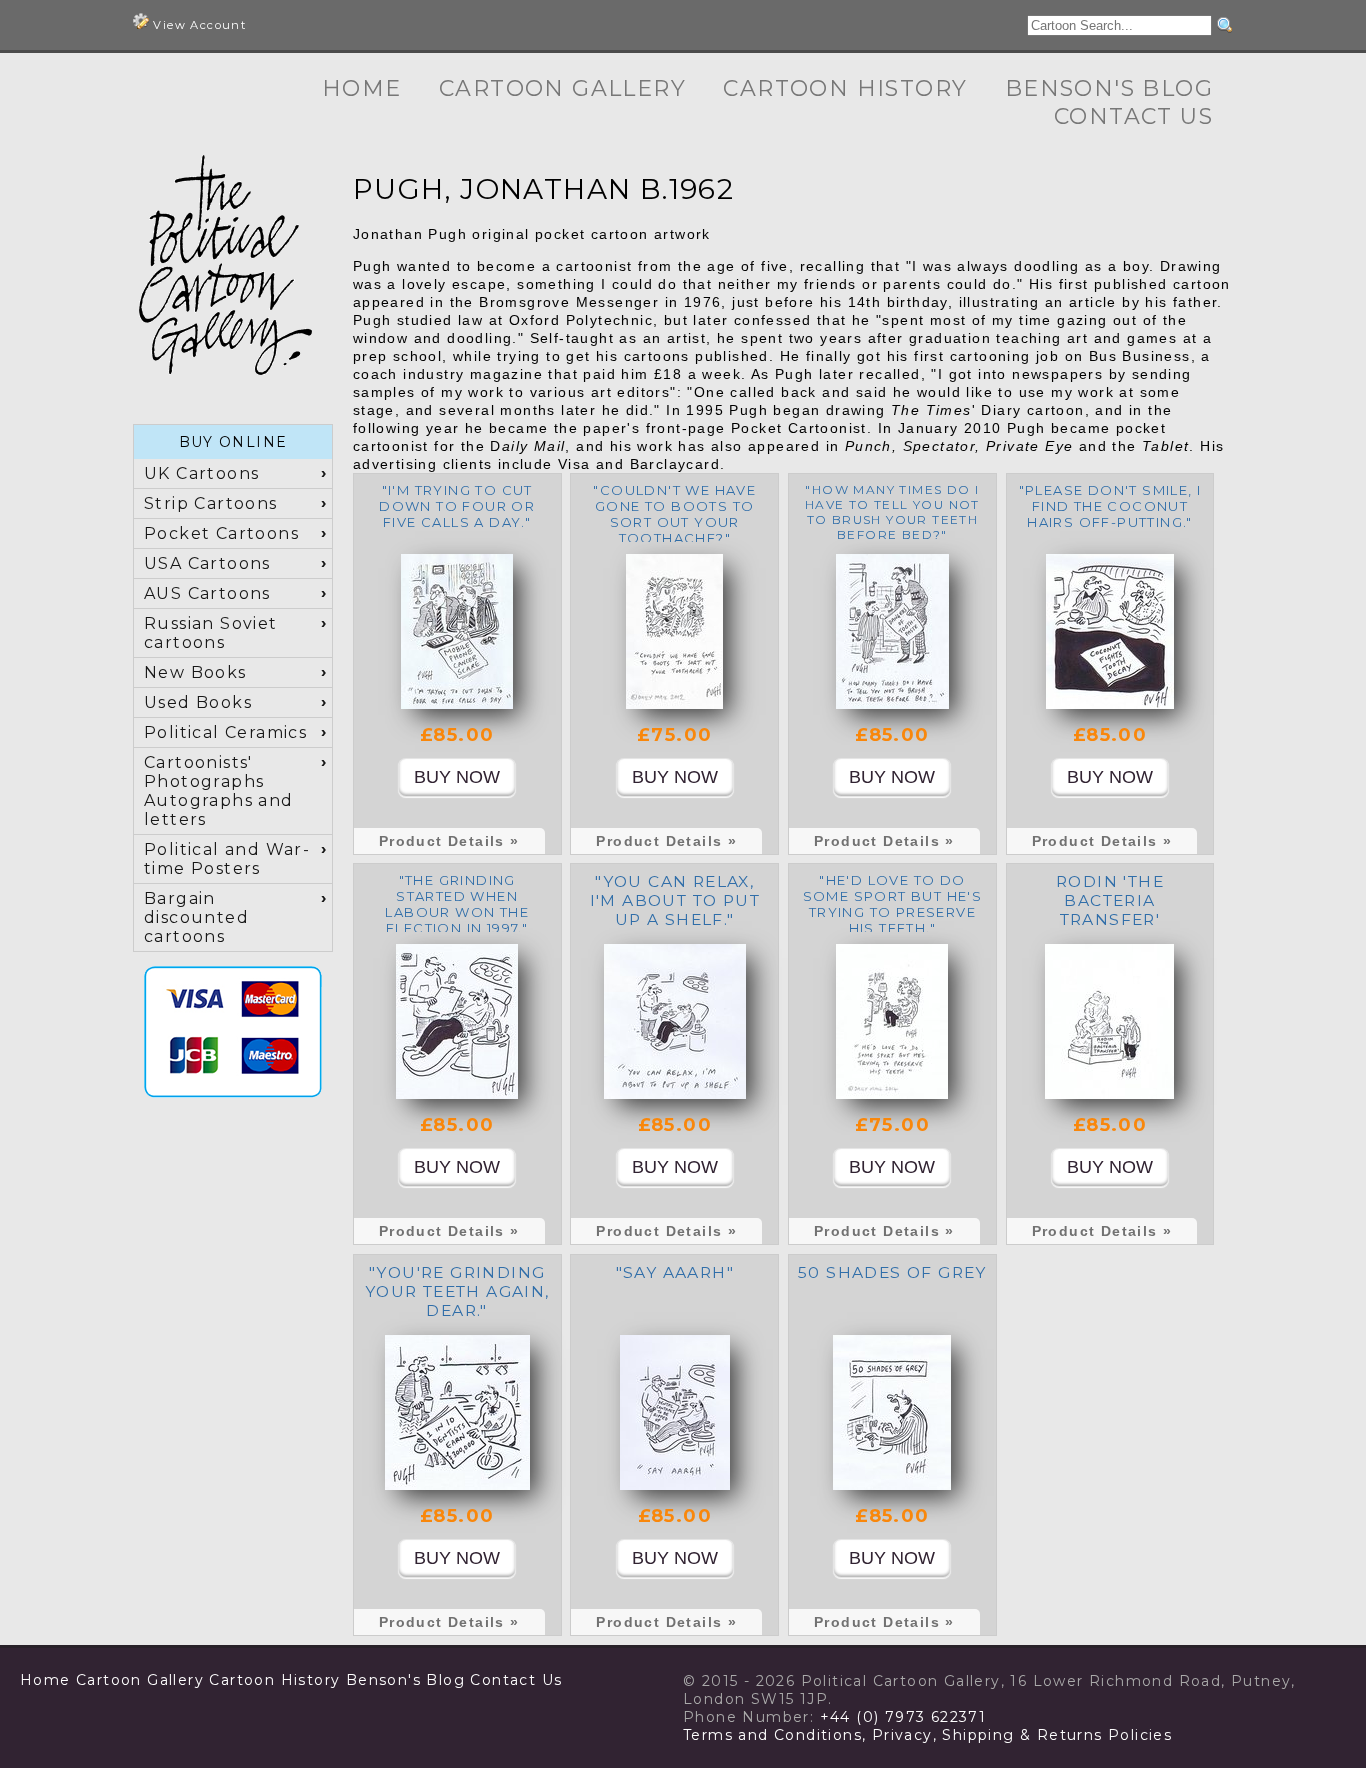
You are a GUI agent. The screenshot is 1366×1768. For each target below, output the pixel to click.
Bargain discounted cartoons (196, 917)
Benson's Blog (1109, 88)
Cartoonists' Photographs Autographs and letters (219, 791)
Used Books (198, 702)
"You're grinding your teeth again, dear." (457, 1291)
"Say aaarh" (675, 1272)
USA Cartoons (207, 563)
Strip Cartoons (211, 503)
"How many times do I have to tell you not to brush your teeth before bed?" (892, 512)
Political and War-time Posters (227, 859)
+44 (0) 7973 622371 (903, 1717)
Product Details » (449, 841)
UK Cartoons (201, 473)
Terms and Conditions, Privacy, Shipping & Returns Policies (927, 1735)
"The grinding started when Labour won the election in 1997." (457, 904)
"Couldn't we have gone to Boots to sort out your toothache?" (674, 514)
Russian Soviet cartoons (211, 633)
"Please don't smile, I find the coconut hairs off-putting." (1110, 506)
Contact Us (1133, 116)
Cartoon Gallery (562, 88)
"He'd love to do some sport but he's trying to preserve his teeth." (893, 904)
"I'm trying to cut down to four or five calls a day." (457, 506)
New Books (195, 672)
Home (362, 88)
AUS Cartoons (207, 593)
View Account (197, 25)
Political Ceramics (225, 732)
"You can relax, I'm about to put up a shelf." (675, 900)
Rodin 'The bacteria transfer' (1110, 900)
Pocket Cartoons (221, 533)
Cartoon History (845, 88)
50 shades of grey (892, 1272)
